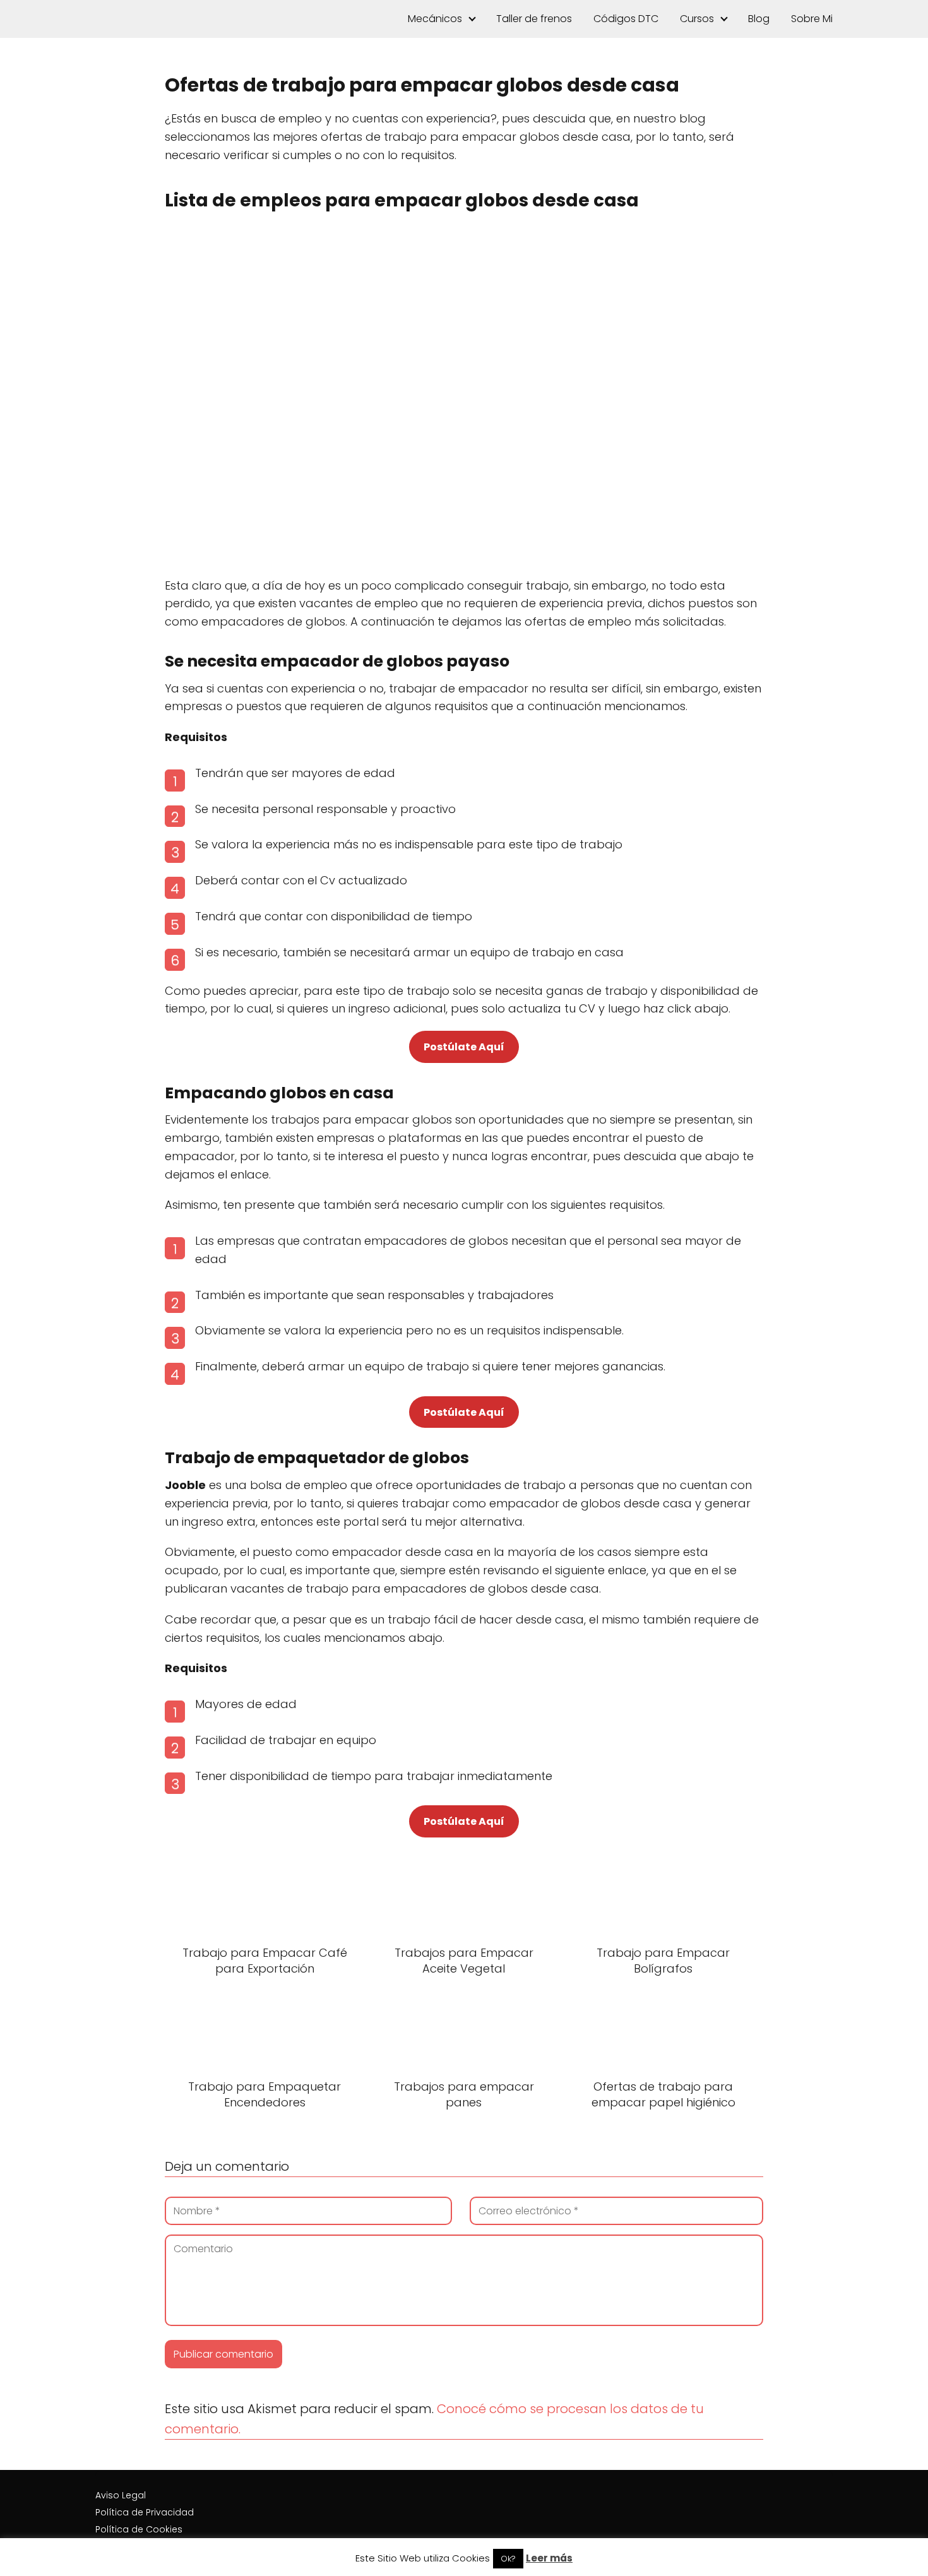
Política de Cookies (139, 2529)
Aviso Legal (121, 2495)
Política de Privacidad (145, 2512)
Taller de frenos (534, 19)
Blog (759, 19)
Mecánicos (435, 19)
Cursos (697, 19)
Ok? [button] (508, 2559)
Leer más (549, 2558)
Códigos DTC (626, 19)
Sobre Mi (812, 19)
